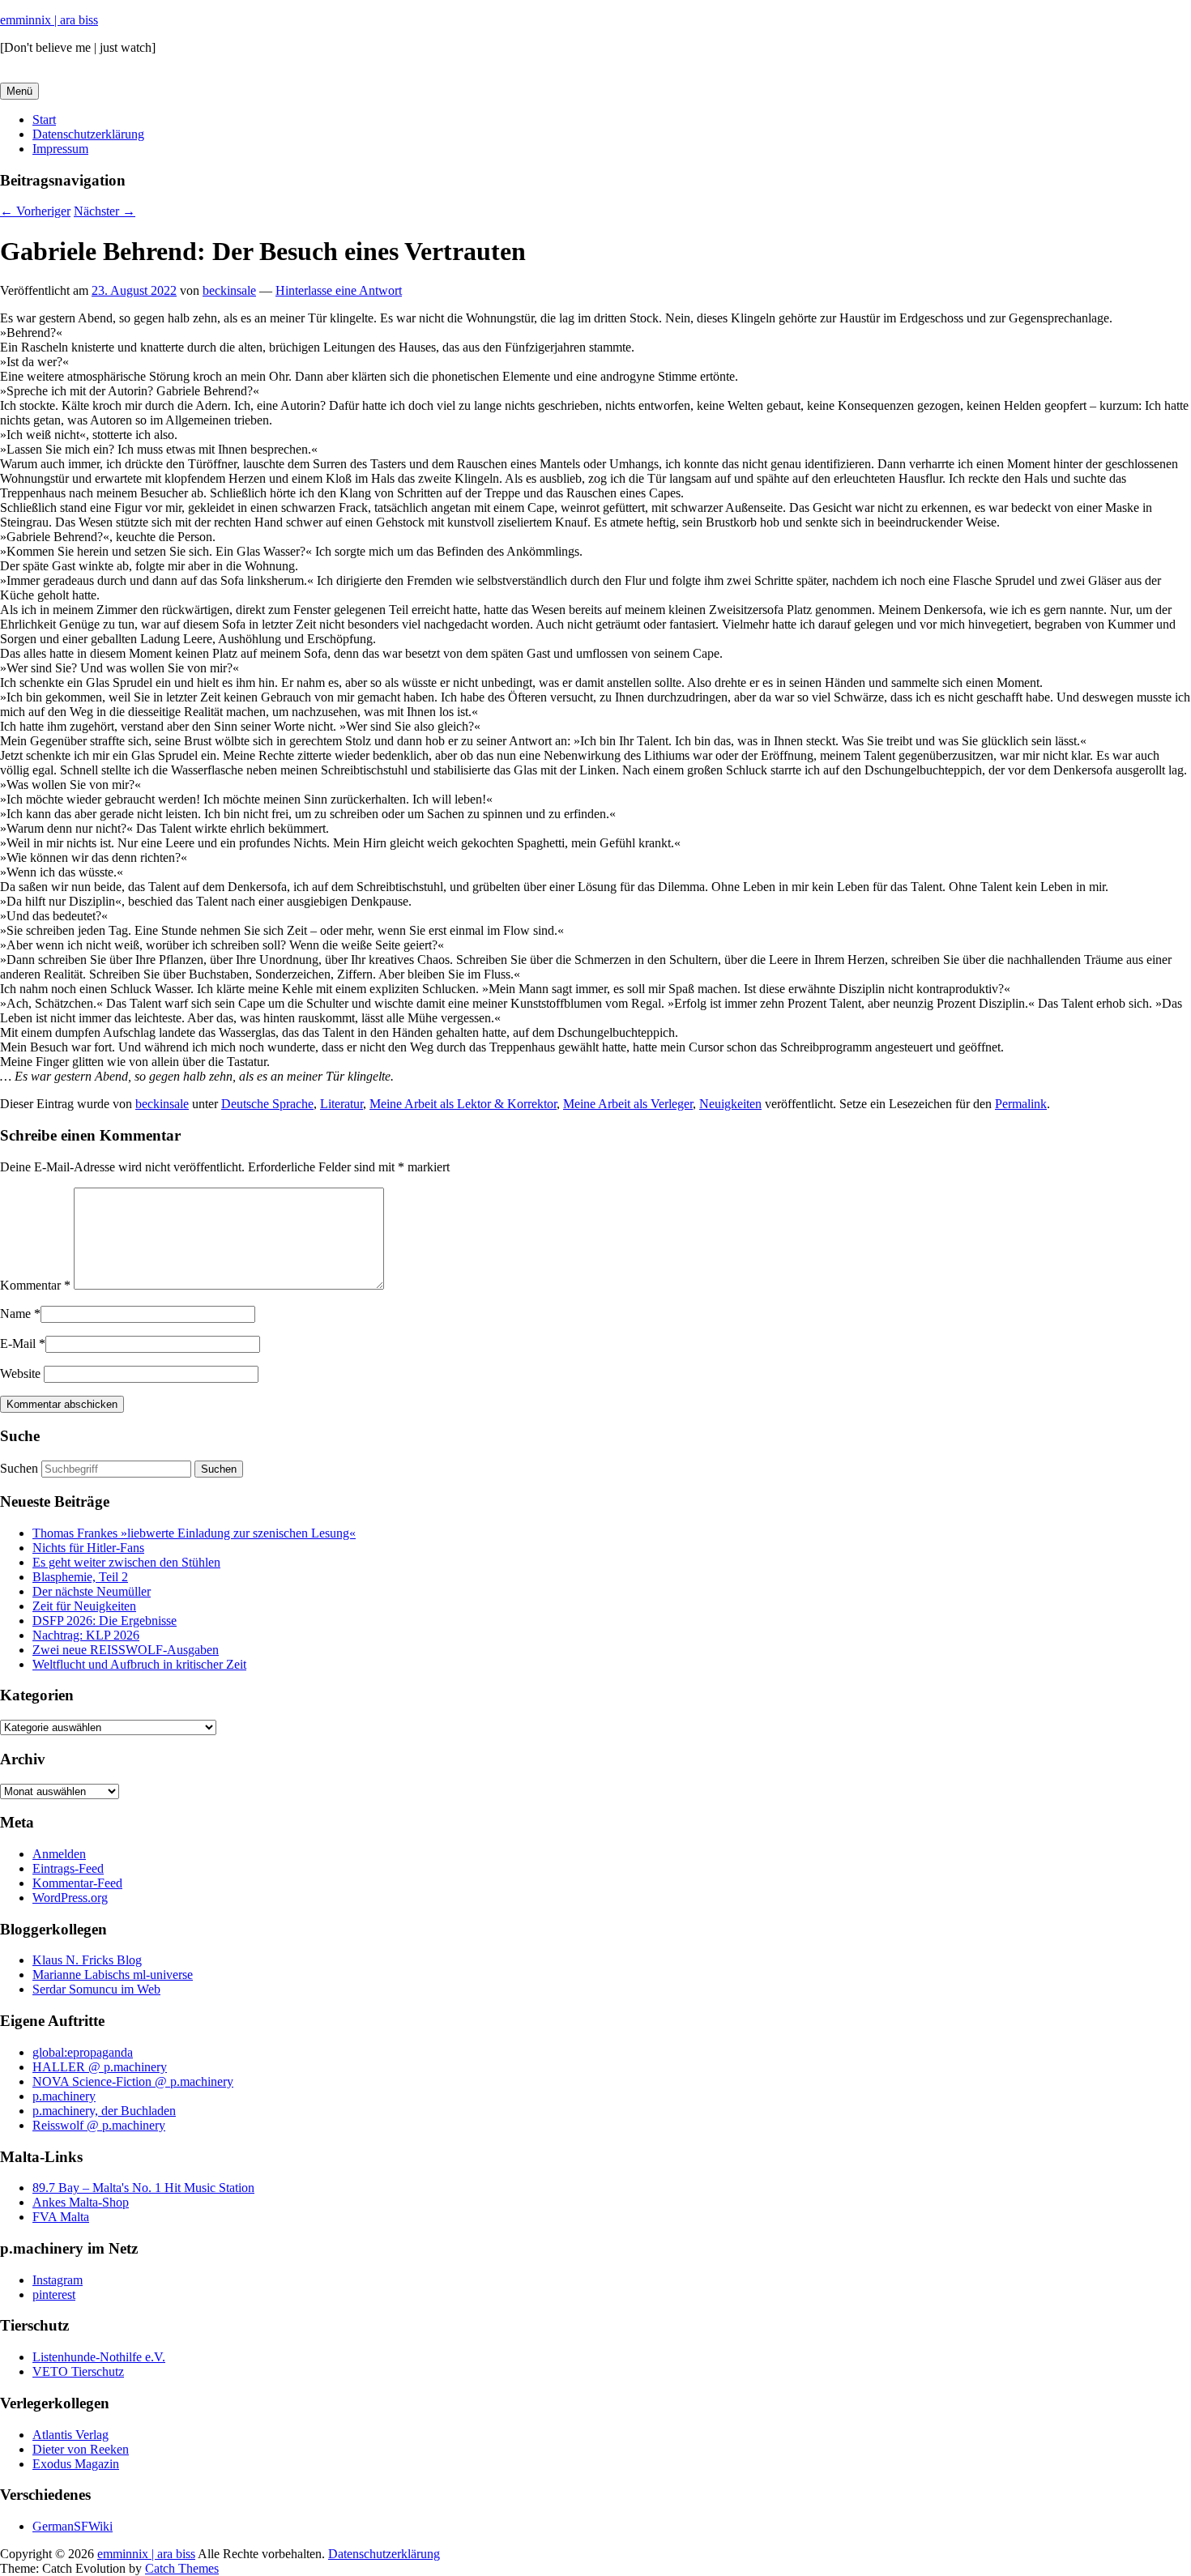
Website (20, 1373)
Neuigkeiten (730, 1104)
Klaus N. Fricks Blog (87, 1960)
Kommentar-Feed (77, 1883)
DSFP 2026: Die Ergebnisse (105, 1621)
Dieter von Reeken (81, 2449)
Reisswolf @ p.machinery (99, 2125)
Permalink (1021, 1104)
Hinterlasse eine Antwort (339, 290)
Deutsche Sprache (267, 1104)
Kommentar (35, 1285)
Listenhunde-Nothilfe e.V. (99, 2357)
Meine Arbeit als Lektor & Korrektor (463, 1104)
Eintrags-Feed (68, 1868)
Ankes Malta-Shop (81, 2202)
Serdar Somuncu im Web (96, 1989)
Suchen (19, 1468)
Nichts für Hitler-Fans (88, 1548)
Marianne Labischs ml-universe (113, 1975)
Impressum (60, 149)
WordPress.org (70, 1898)
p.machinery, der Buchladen (104, 2111)
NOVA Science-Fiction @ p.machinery (133, 2081)
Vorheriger (35, 211)
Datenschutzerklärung (88, 134)
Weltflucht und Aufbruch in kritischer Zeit (139, 1664)
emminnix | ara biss (49, 20)
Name (15, 1314)
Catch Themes (182, 2568)
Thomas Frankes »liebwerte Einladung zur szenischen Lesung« (194, 1533)
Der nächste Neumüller (92, 1591)
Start (44, 119)
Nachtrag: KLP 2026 (86, 1635)
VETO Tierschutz (78, 2371)
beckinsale (229, 290)
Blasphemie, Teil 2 (80, 1577)
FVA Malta (61, 2217)
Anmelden (59, 1854)
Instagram (58, 2280)
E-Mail (18, 1343)
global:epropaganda (83, 2052)
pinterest (54, 2295)
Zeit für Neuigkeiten (84, 1606)
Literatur (342, 1104)
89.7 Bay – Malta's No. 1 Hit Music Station (143, 2188)
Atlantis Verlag (70, 2435)
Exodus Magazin (76, 2464)
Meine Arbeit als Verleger (628, 1104)
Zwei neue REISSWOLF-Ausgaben (126, 1650)
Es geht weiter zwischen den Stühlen (126, 1562)
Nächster (105, 211)
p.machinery (64, 2096)
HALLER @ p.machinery (100, 2067)
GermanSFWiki (73, 2526)
